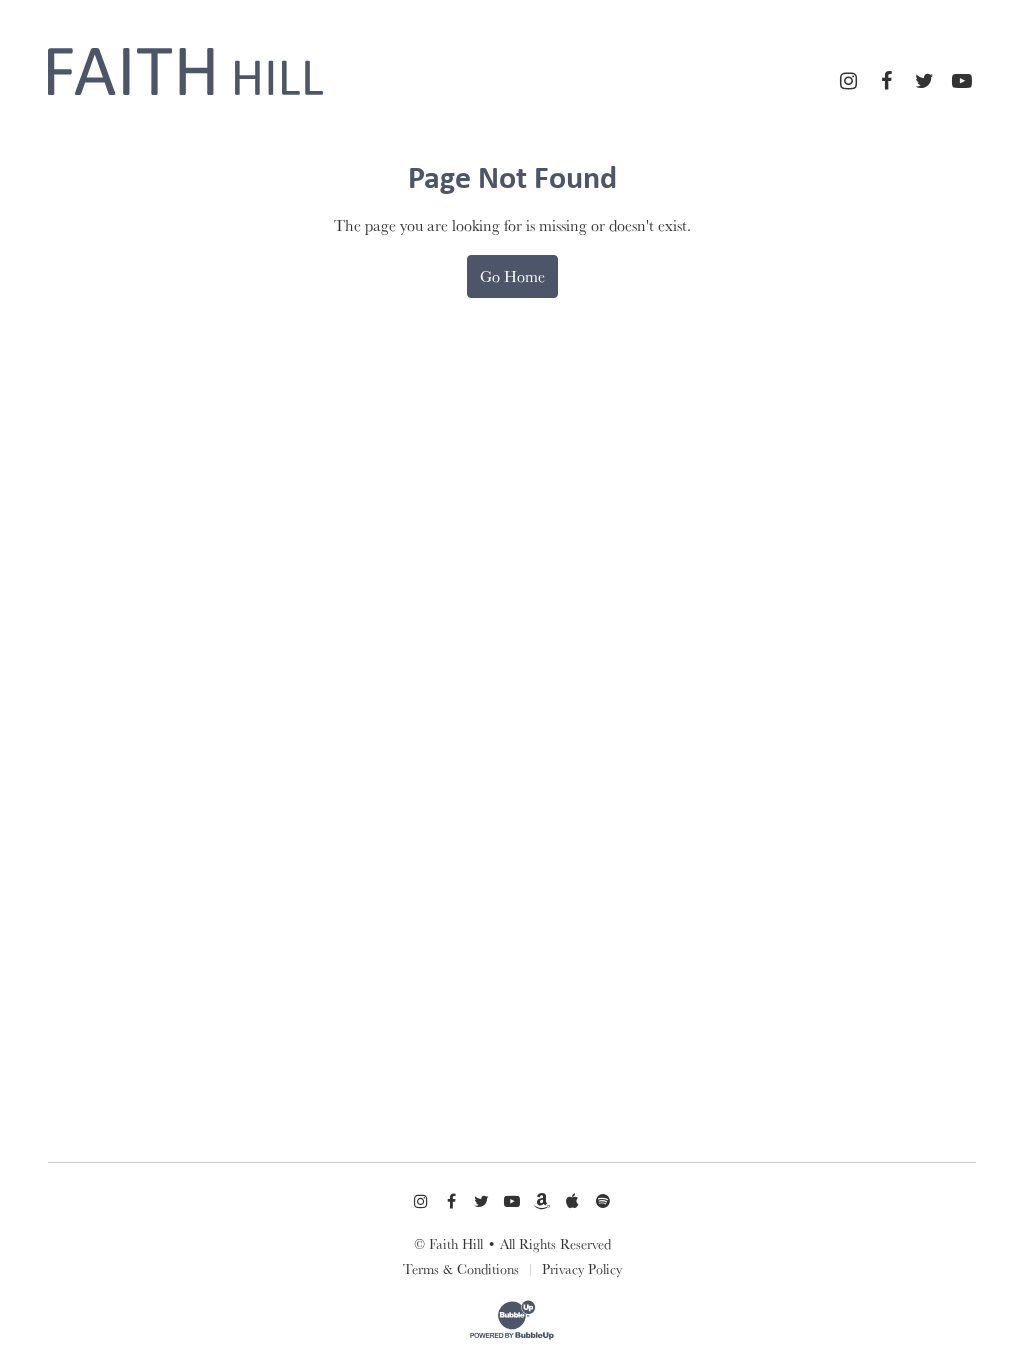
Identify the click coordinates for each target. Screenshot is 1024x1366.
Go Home (512, 276)
